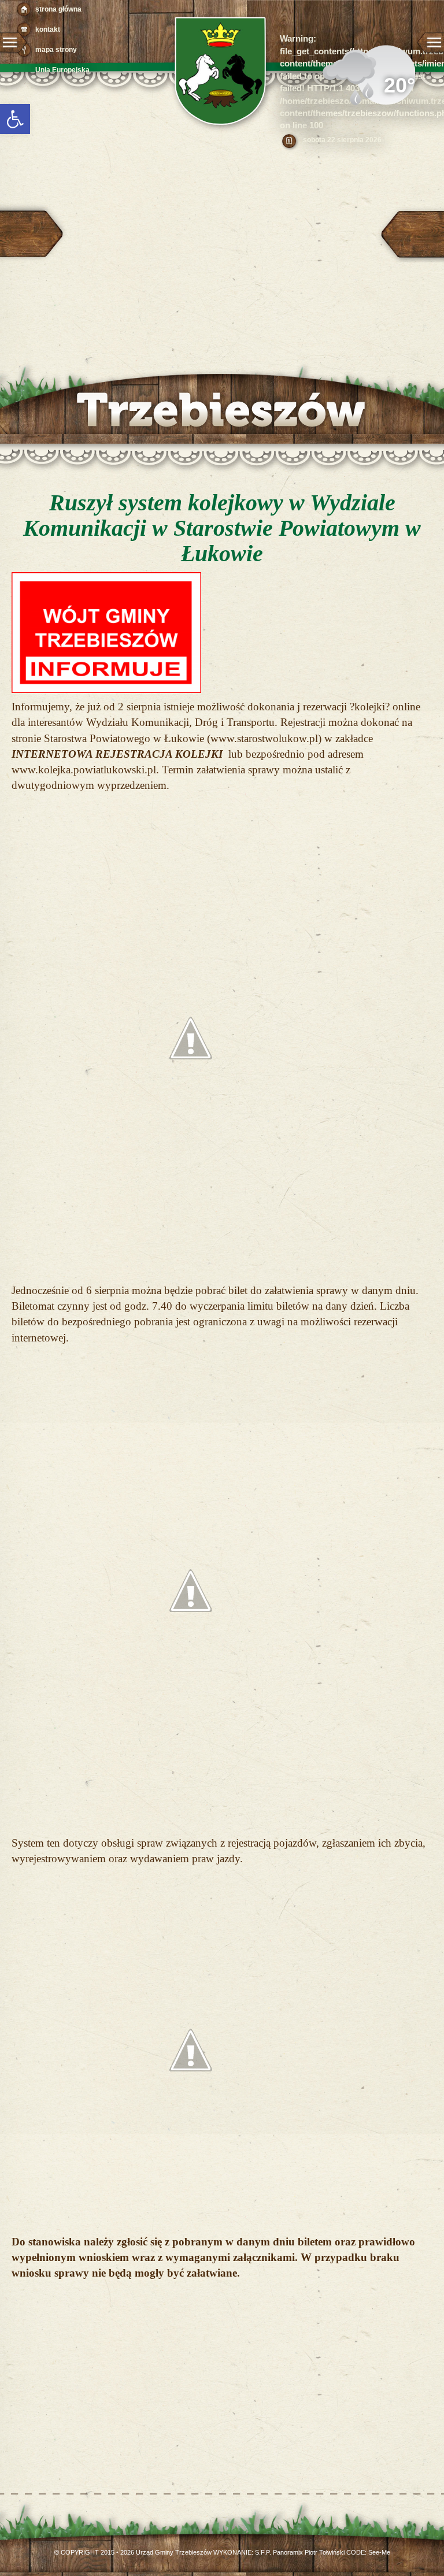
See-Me (379, 2552)
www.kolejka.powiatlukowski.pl (84, 770)
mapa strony (56, 50)
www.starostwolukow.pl (264, 738)
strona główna (58, 9)
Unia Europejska (62, 70)
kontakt (48, 29)
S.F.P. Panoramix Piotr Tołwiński (300, 2552)
